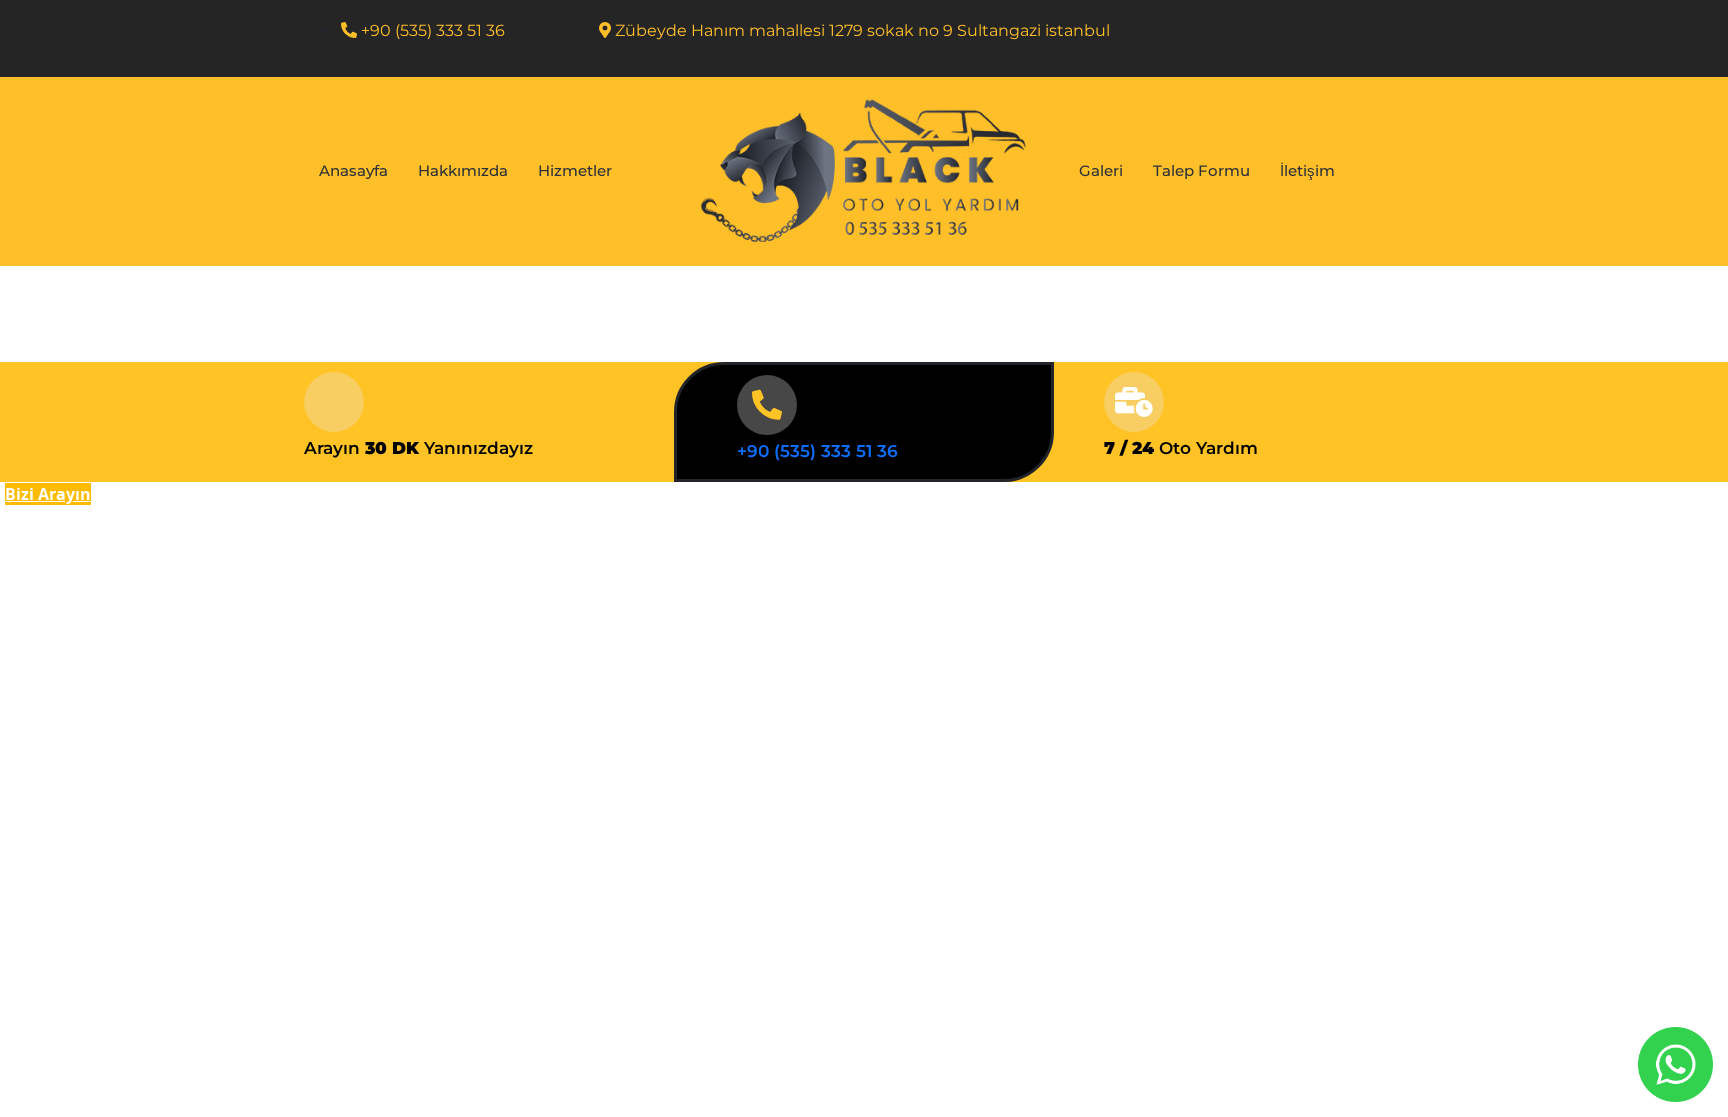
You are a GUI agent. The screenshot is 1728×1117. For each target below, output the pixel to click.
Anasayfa (353, 170)
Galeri (1101, 170)
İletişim (1307, 170)
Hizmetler (575, 170)
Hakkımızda (463, 170)
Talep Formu (1201, 170)
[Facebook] (1354, 39)
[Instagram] (1394, 39)
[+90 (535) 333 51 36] (767, 405)
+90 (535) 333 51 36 (817, 451)
